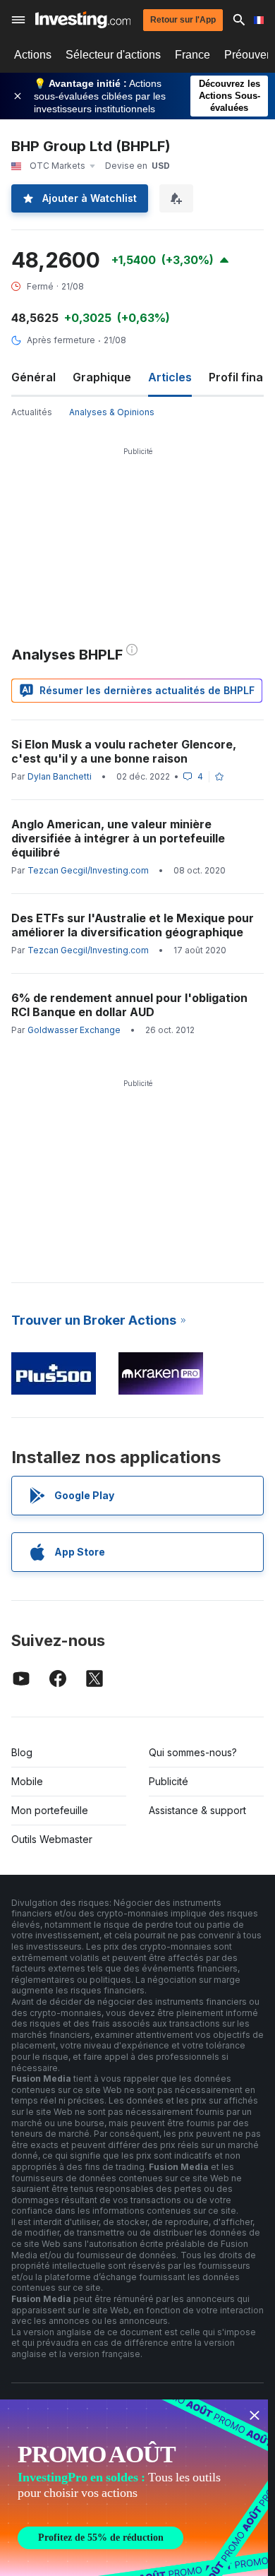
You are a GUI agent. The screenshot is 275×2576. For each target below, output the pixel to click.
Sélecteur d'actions (113, 55)
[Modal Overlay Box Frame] (134, 2488)
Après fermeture (61, 340)
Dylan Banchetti (60, 776)
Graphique (102, 377)
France (192, 55)
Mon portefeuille (50, 1810)
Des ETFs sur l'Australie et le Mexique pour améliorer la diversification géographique (133, 925)
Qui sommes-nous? (193, 1752)
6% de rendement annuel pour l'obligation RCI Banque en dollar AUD (129, 1005)
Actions (33, 55)
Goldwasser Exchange (74, 1030)
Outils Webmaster (52, 1839)
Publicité (169, 1781)
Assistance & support (197, 1810)
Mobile (27, 1781)
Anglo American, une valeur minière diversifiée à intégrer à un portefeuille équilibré (118, 838)
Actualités (32, 412)
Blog (22, 1752)
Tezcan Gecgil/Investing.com (88, 870)
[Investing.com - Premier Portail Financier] (83, 20)
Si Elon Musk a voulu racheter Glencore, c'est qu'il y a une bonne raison (124, 751)
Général (33, 377)
